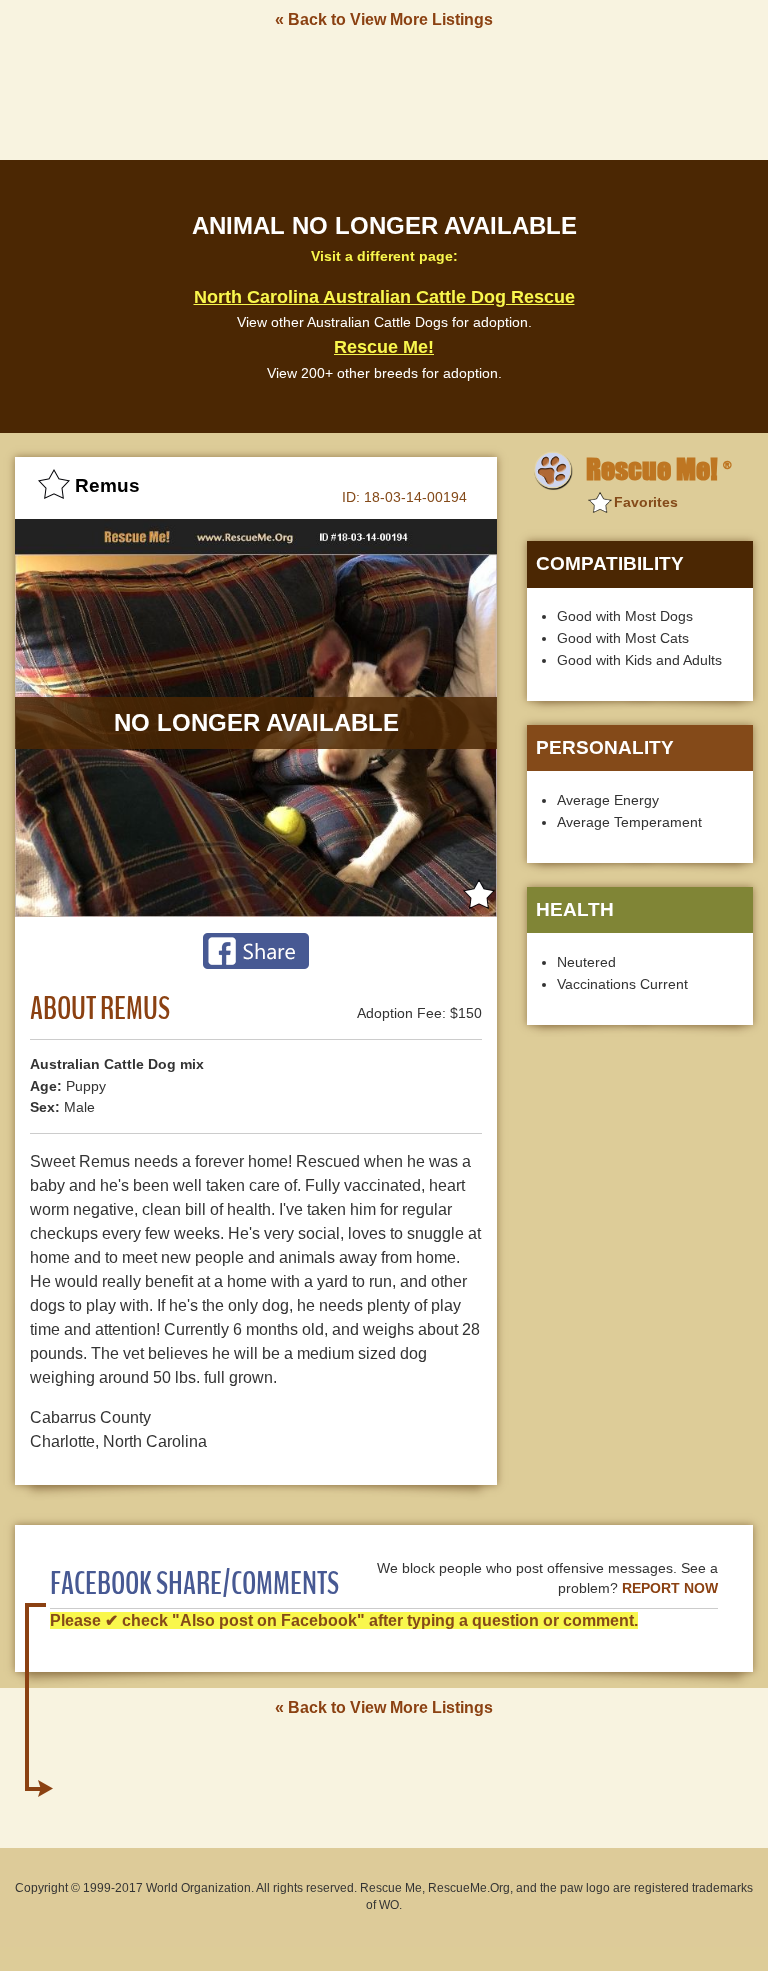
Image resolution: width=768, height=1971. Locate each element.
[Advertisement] (384, 93)
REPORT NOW (670, 1588)
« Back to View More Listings (384, 19)
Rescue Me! (384, 347)
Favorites (646, 502)
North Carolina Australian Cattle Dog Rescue (384, 297)
